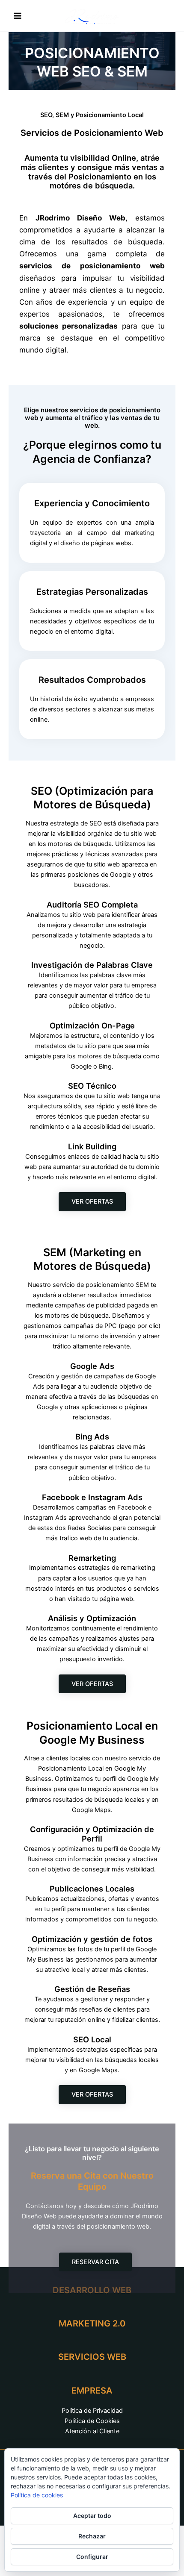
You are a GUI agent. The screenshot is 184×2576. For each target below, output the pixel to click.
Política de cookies (37, 2495)
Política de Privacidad (92, 2411)
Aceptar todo (92, 2516)
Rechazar (92, 2536)
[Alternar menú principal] (18, 16)
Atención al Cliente (92, 2431)
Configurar (92, 2557)
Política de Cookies (92, 2421)
